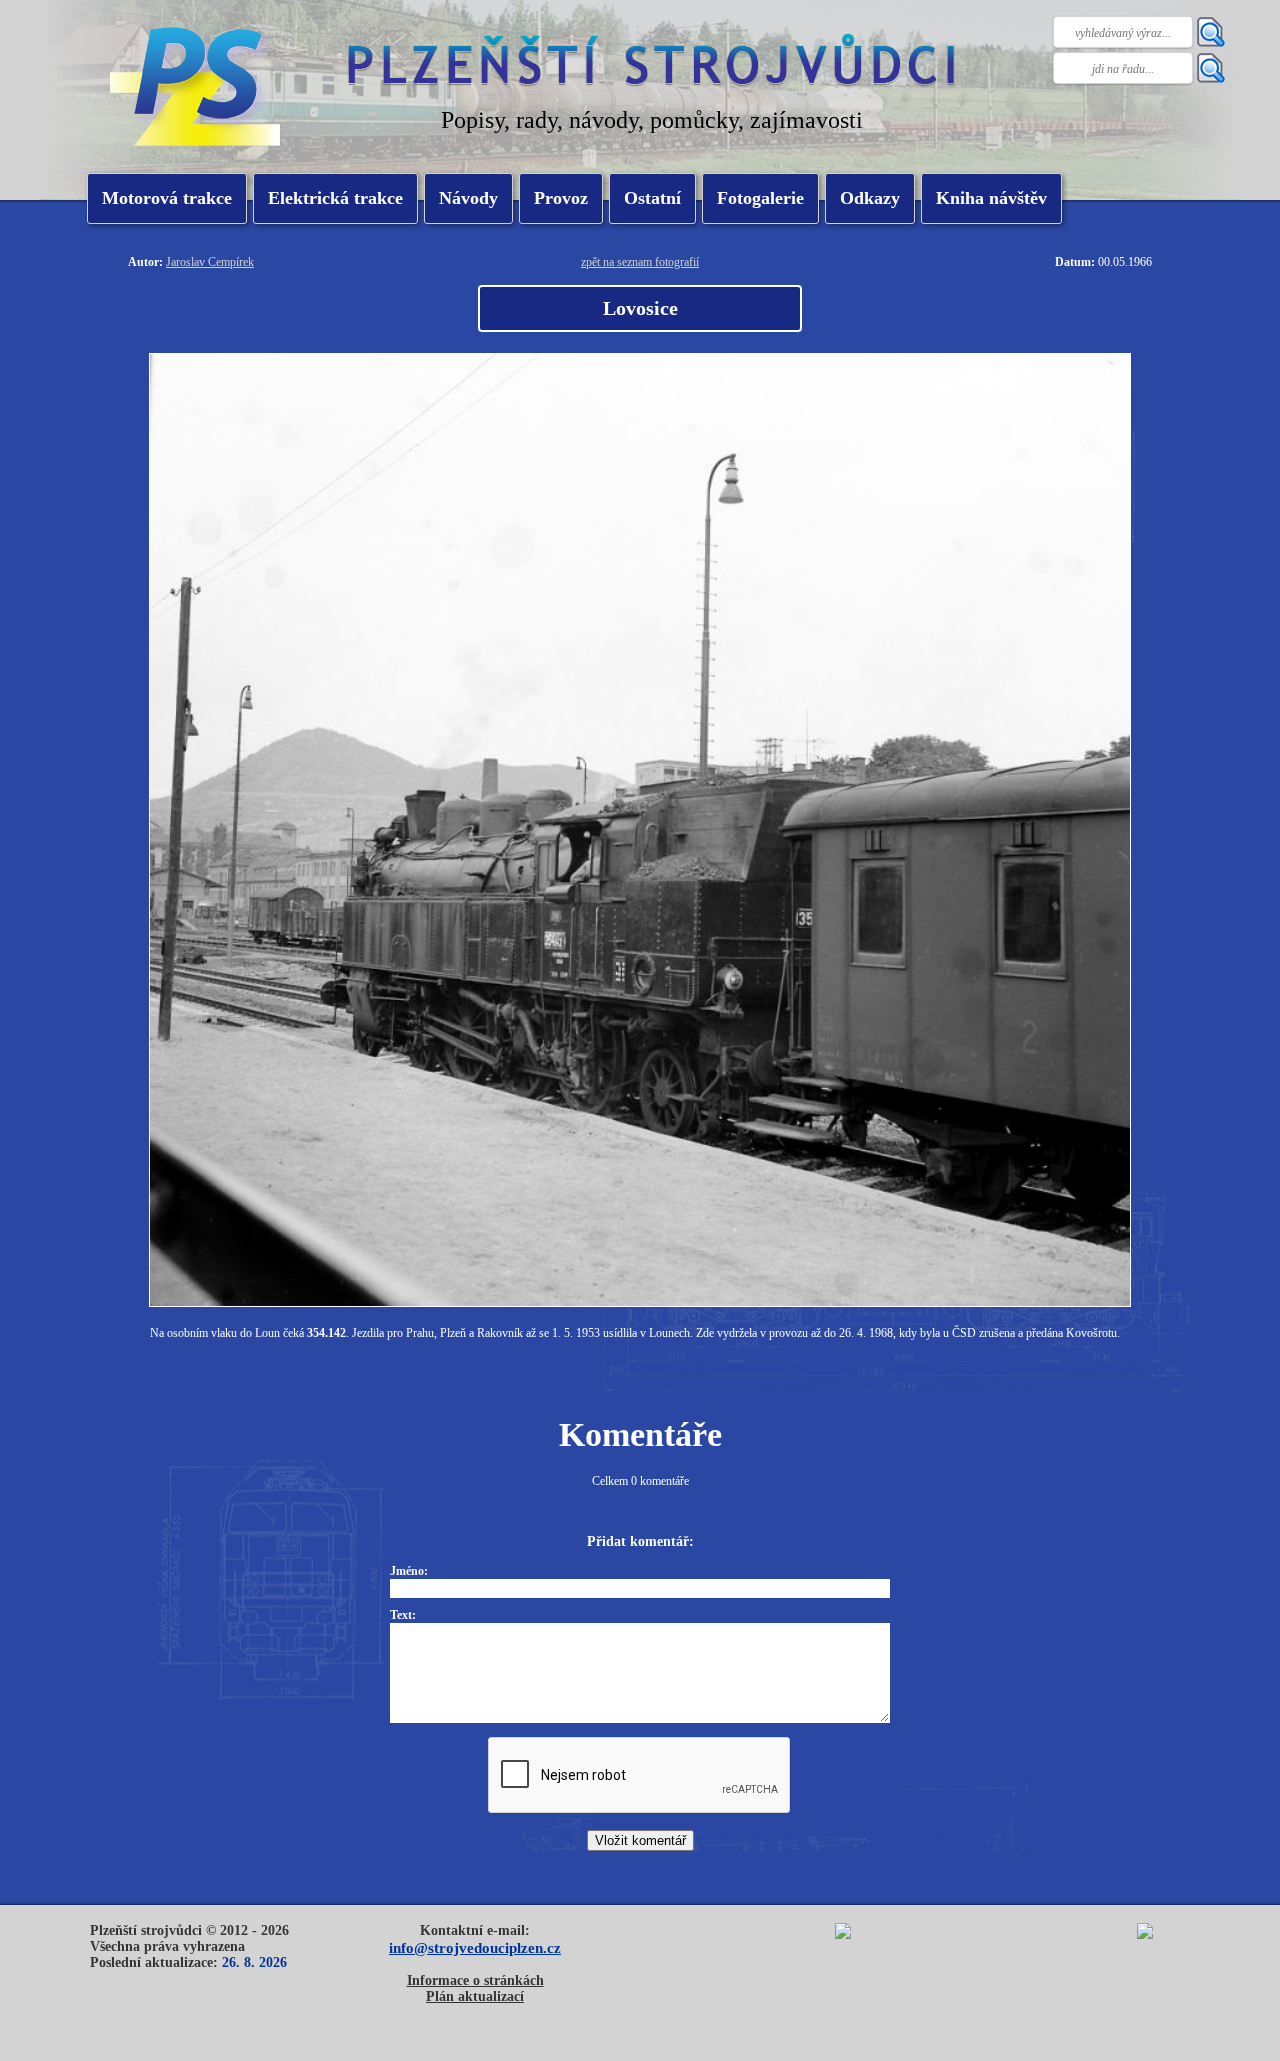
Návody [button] (468, 198)
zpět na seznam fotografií (640, 262)
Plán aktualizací (475, 1996)
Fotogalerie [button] (760, 198)
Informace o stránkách (475, 1980)
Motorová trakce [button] (167, 198)
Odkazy (870, 198)
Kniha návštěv (991, 198)
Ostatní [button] (652, 198)
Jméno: (409, 1571)
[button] (335, 198)
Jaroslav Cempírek (210, 262)
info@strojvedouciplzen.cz (475, 1947)
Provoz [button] (561, 198)
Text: (403, 1615)
